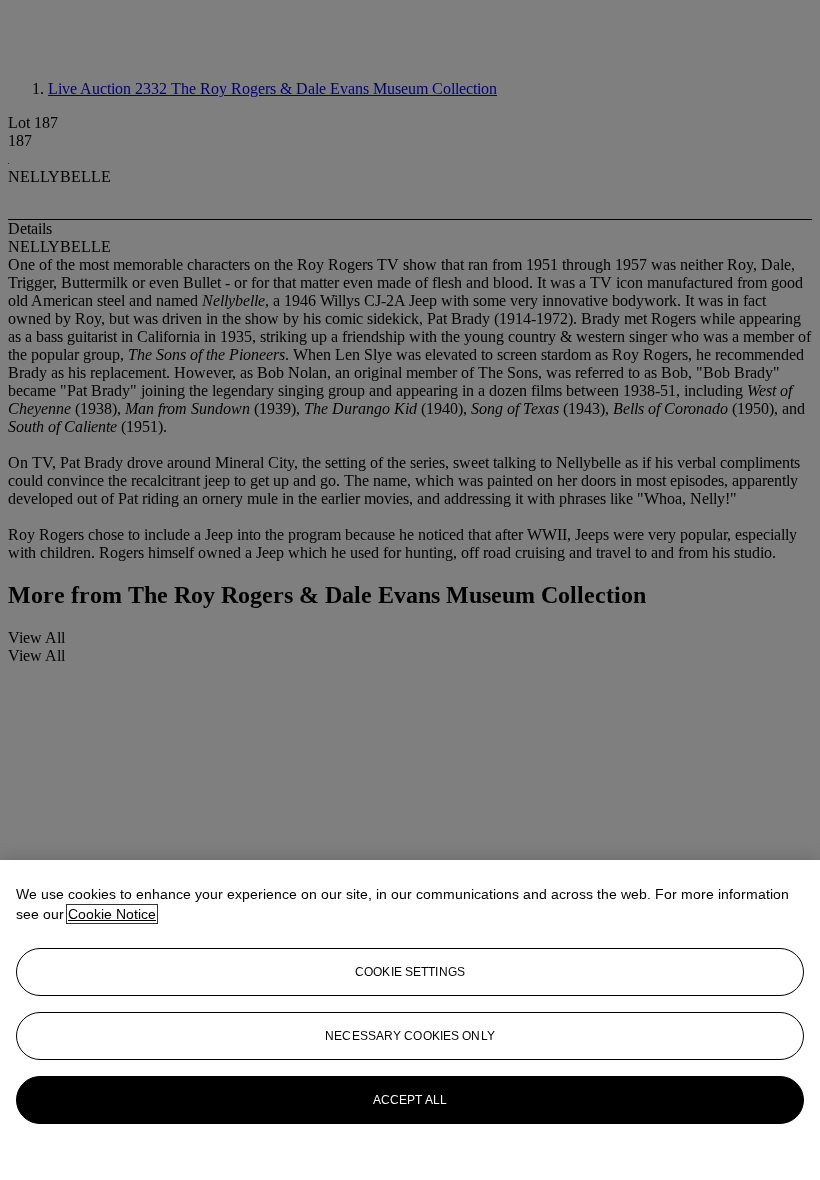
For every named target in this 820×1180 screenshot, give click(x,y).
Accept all (410, 1100)
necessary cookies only (410, 1036)
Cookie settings (410, 972)
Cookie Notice (112, 914)
